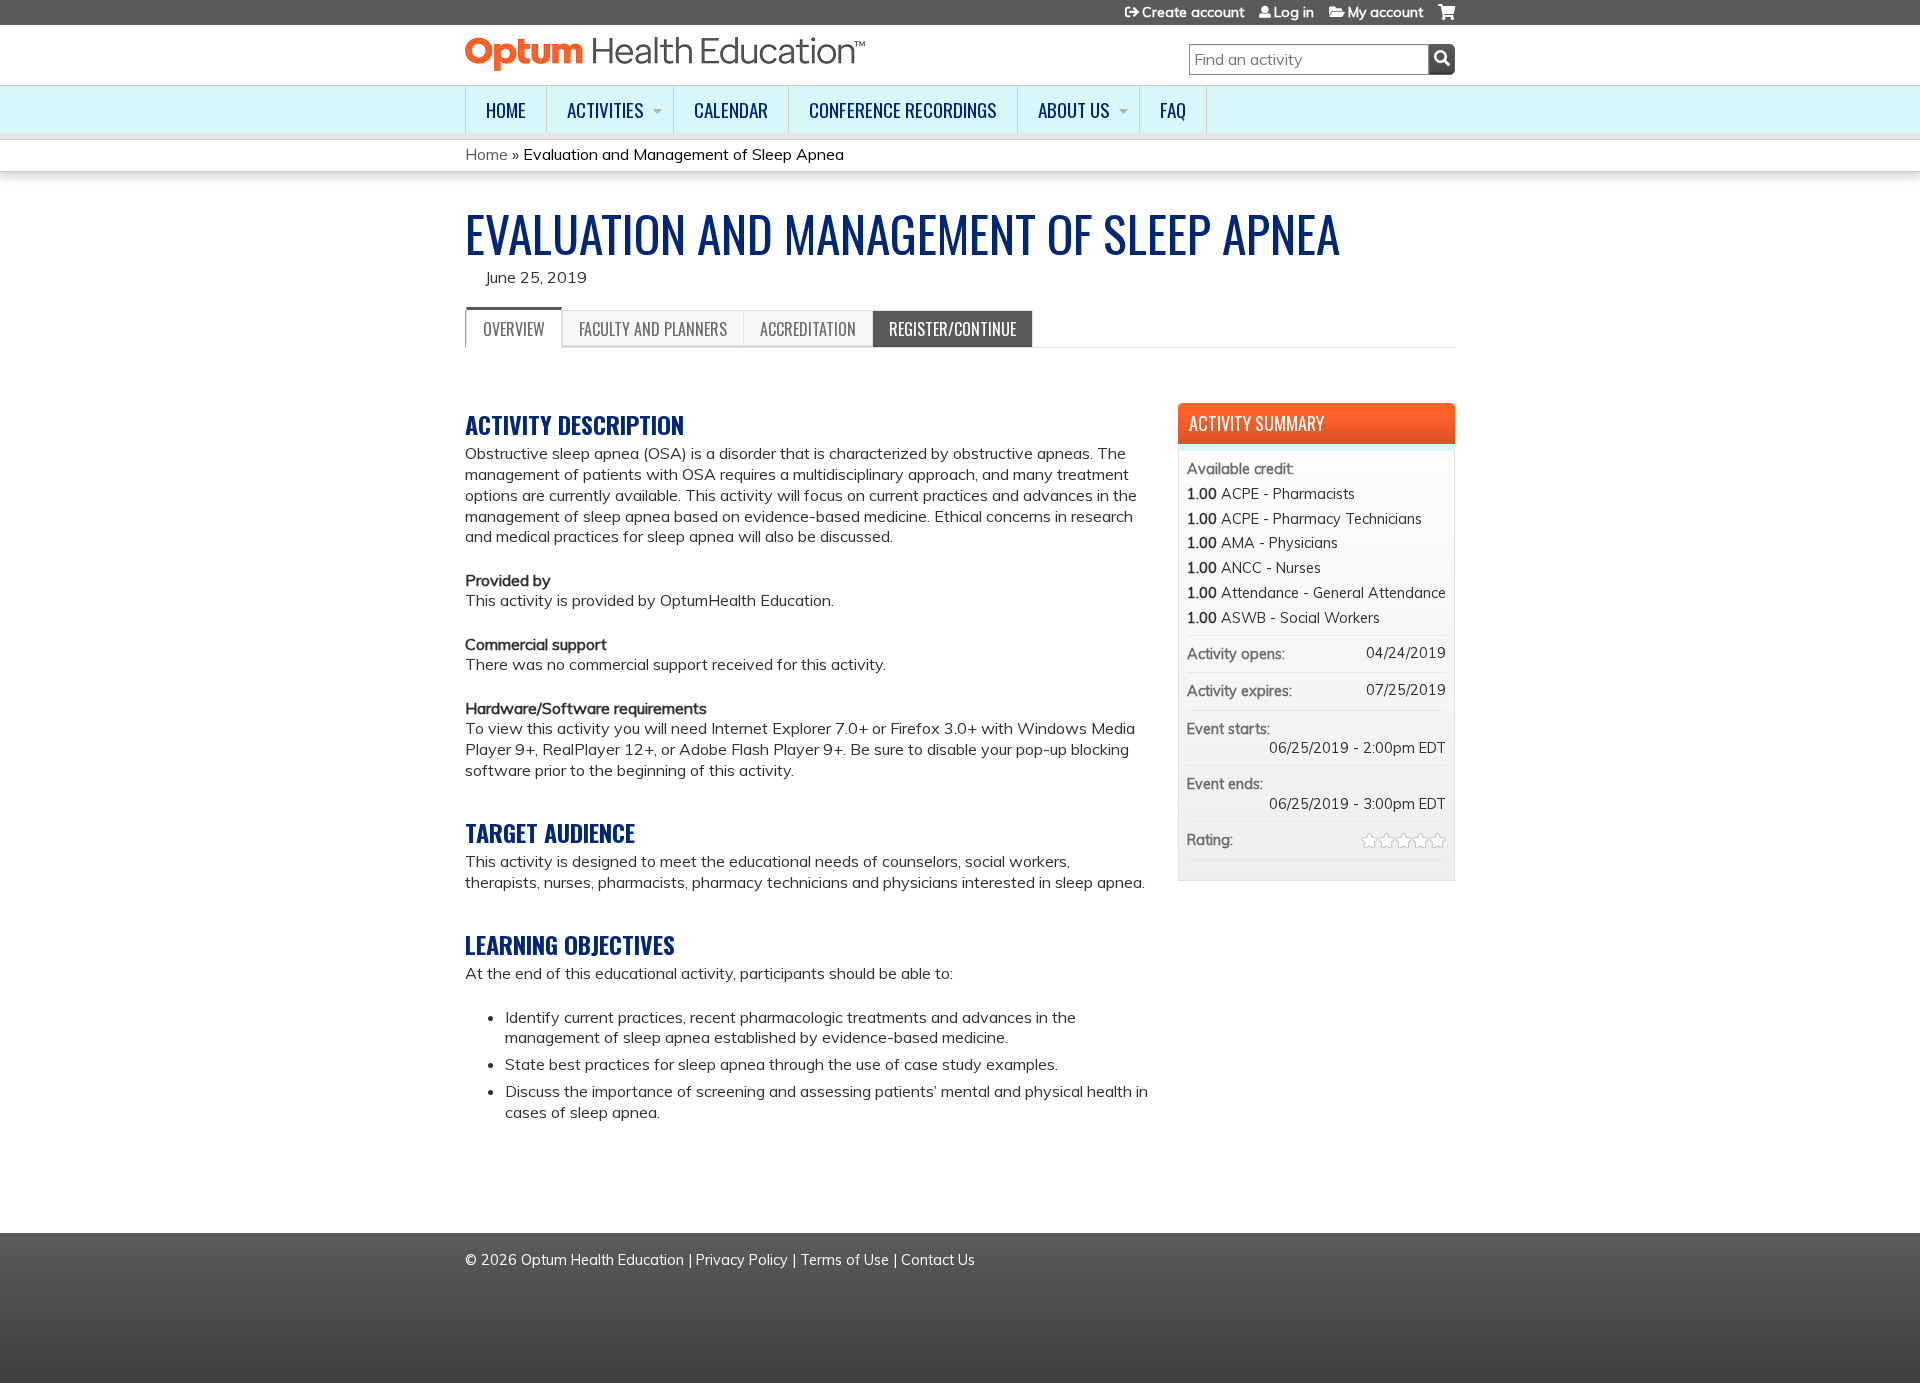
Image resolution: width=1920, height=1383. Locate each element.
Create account (1193, 12)
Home (506, 109)
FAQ (1173, 109)
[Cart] (1446, 19)
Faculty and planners (653, 329)
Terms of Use (844, 1260)
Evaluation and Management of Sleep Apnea (683, 154)
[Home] (665, 54)
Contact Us (938, 1260)
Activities (605, 109)
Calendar (731, 109)
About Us (1074, 109)
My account (1385, 12)
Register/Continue (952, 329)
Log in (1294, 12)
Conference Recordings (903, 109)
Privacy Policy (742, 1260)
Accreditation (808, 329)
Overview (514, 329)
